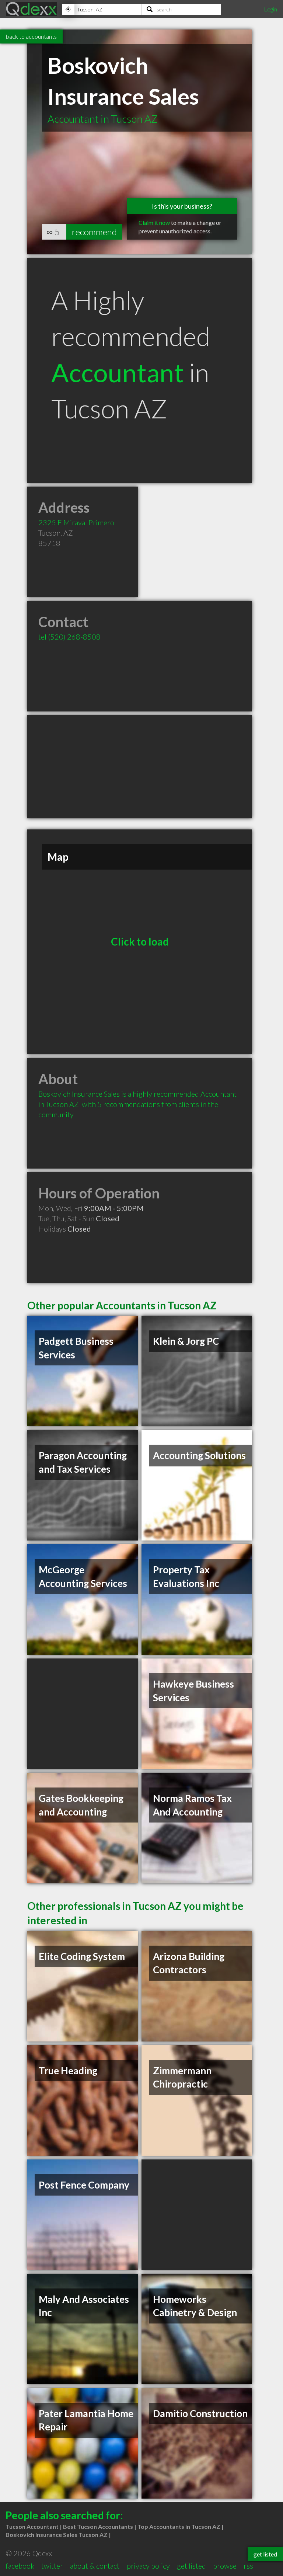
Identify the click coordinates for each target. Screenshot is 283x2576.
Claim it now (154, 222)
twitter (52, 2566)
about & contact (95, 2566)
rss (248, 2566)
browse (225, 2566)
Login (270, 9)
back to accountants (31, 36)
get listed (191, 2566)
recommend (94, 232)
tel (69, 637)
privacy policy (148, 2566)
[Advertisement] (140, 767)
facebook (20, 2566)
